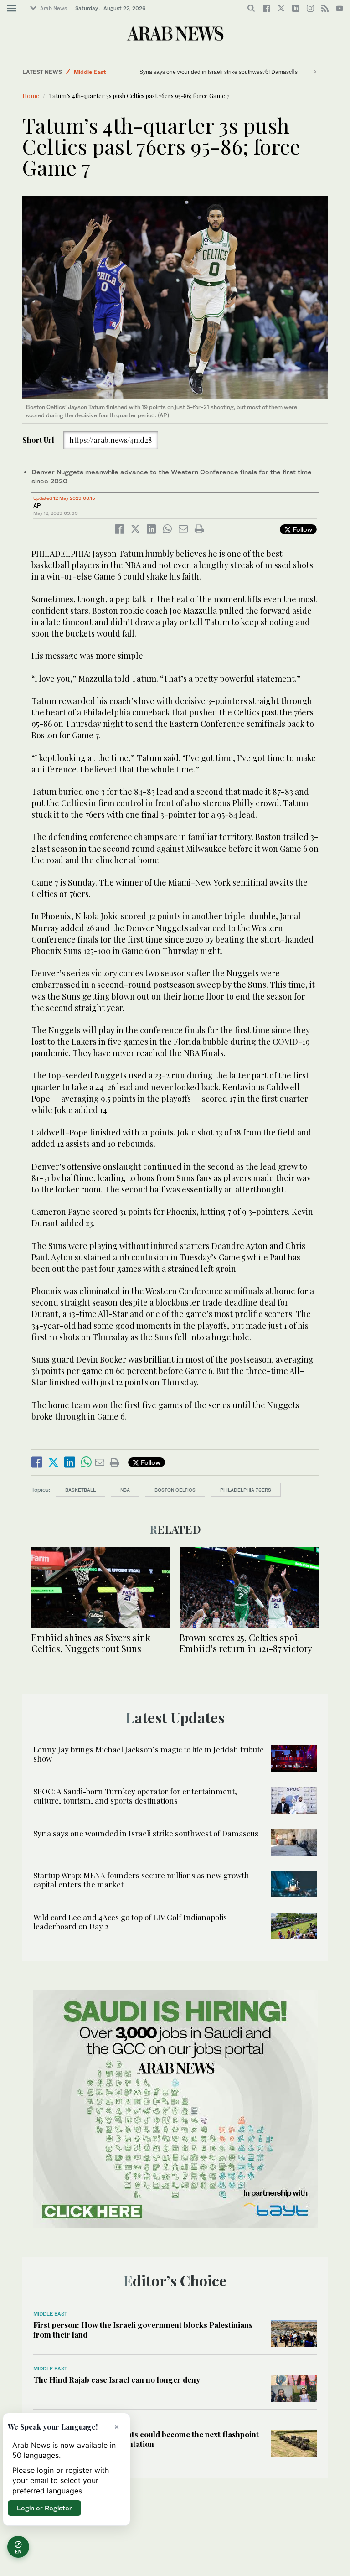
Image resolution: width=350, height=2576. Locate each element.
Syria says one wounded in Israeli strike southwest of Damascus (146, 1833)
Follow (301, 529)
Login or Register (44, 2508)
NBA (125, 1490)
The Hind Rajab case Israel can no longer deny (117, 2379)
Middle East (50, 2314)
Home (31, 96)
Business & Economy (102, 72)
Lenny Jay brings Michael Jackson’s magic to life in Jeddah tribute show (149, 1754)
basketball (80, 1490)
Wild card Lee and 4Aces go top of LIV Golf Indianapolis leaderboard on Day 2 (130, 1922)
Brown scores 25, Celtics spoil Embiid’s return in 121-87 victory (246, 1643)
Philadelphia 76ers (246, 1490)
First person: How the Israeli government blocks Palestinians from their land (143, 2329)
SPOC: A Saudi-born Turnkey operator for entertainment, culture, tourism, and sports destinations (135, 1796)
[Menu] (12, 9)
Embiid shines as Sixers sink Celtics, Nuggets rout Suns (91, 1643)
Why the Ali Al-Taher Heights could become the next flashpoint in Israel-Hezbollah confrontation (146, 2439)
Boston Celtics (175, 1490)
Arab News (54, 8)
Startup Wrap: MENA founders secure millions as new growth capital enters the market (141, 1880)
